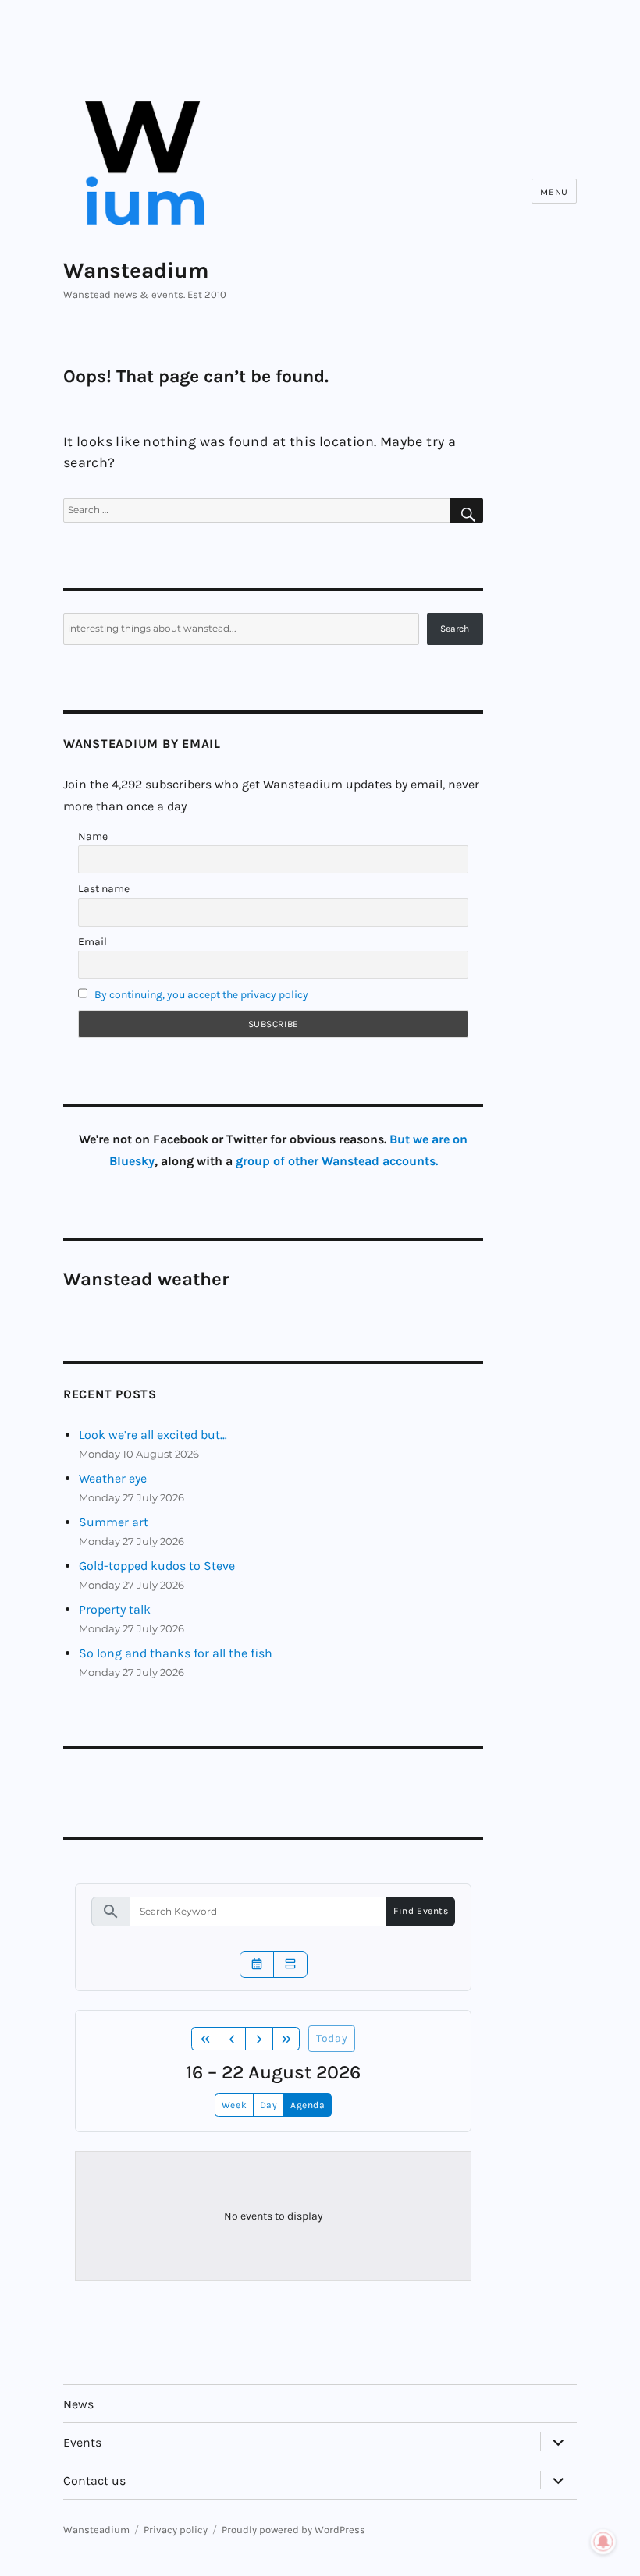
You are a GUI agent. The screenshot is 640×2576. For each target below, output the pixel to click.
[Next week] (259, 2039)
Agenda (308, 2105)
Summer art (114, 1522)
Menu (554, 192)
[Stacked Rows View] (290, 1965)
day (269, 2105)
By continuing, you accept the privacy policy (201, 995)
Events (82, 2442)
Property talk (115, 1609)
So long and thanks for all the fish (176, 1653)
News (78, 2404)
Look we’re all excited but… (153, 1435)
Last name (104, 889)
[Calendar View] (257, 1965)
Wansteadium (136, 270)
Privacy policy (176, 2530)
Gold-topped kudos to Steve (157, 1566)
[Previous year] (205, 2039)
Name (93, 836)
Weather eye (113, 1478)
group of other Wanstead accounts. (337, 1161)
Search (455, 629)
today (332, 2038)
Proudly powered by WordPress (293, 2530)
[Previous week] (233, 2039)
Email (92, 942)
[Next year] (286, 2039)
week (234, 2105)
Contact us (94, 2480)
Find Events (421, 1911)
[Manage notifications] (603, 2542)
